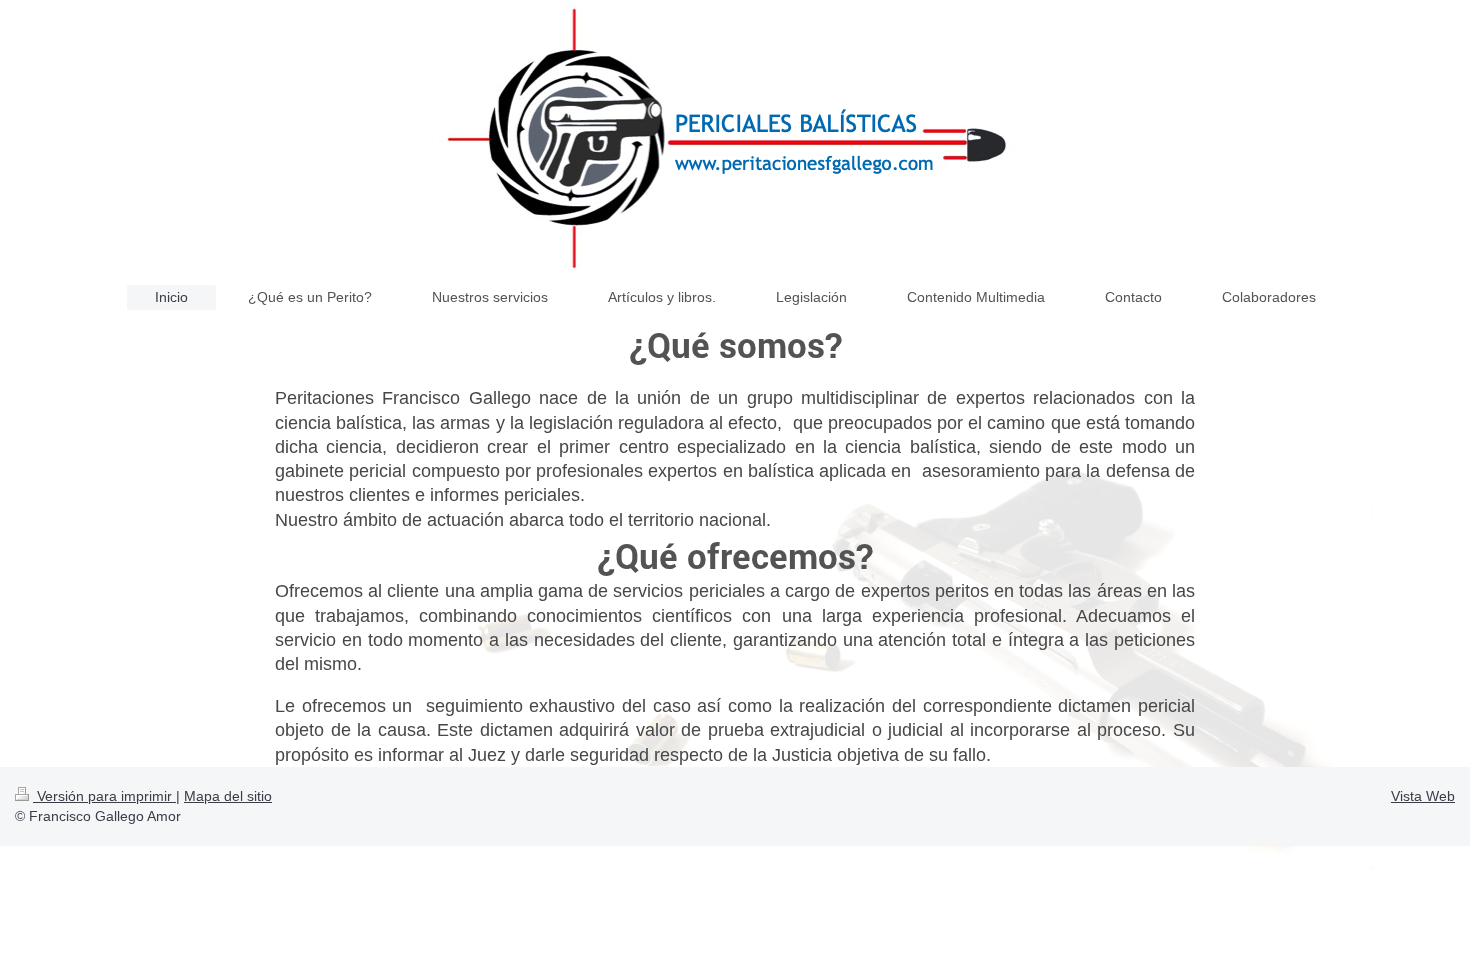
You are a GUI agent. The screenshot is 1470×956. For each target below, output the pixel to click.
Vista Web (1423, 796)
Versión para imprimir (104, 796)
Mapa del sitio (228, 796)
